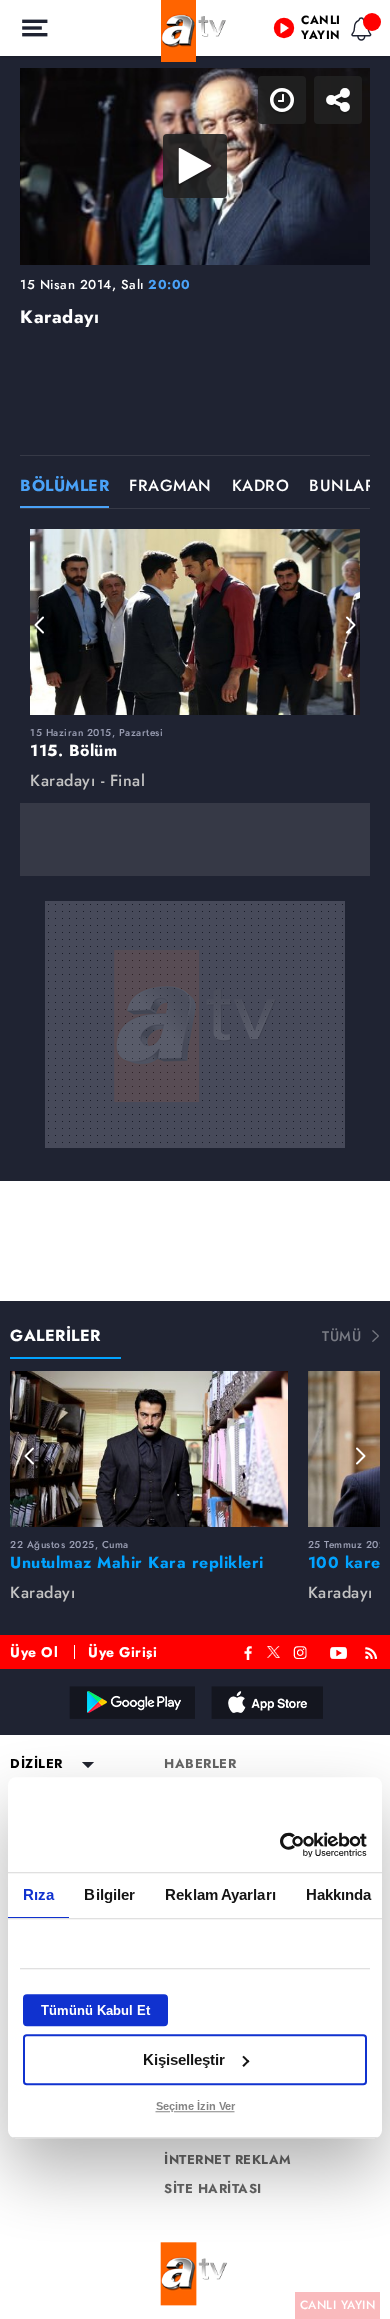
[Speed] (302, 32)
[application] (195, 1159)
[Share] (358, 32)
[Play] (195, 1160)
